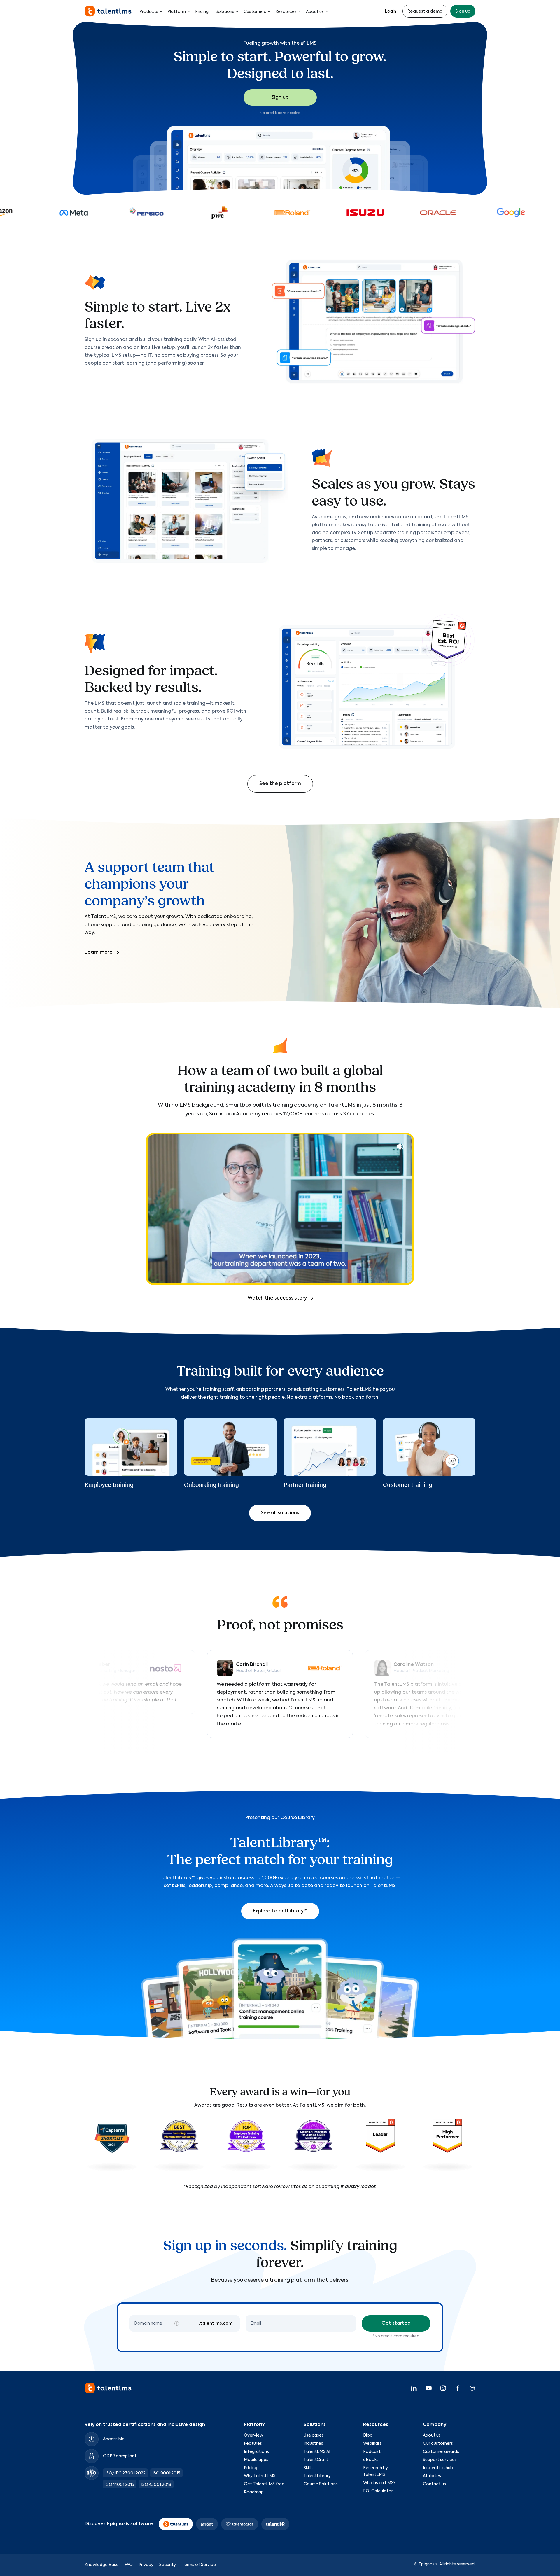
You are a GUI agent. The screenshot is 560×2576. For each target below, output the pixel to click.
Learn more (99, 952)
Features (253, 2444)
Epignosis (428, 2564)
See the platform (280, 784)
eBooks (371, 2460)
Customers (255, 12)
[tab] (267, 1750)
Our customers (438, 2444)
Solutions (225, 12)
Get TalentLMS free (264, 2484)
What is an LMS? (379, 2483)
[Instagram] (443, 2388)
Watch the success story (277, 1298)
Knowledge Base (102, 2565)
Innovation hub (438, 2468)
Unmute (400, 1146)
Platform (177, 12)
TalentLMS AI (317, 2452)
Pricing (202, 12)
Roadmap (254, 2492)
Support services (440, 2460)
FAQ (129, 2565)
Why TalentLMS (260, 2476)
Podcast (372, 2452)
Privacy (146, 2565)
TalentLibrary (317, 2476)
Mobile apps (256, 2460)
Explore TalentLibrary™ (280, 1911)
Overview (253, 2435)
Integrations (256, 2452)
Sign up (463, 11)
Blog (368, 2435)
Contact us (434, 2484)
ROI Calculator (378, 2491)
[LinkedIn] (414, 2388)
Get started (396, 2323)
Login (390, 11)
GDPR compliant (120, 2456)
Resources (286, 12)
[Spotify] (472, 2388)
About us (315, 12)
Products (149, 12)
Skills (308, 2468)
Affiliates (432, 2476)
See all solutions (280, 1513)
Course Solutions (321, 2484)
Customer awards (441, 2452)
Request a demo (425, 11)
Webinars (372, 2444)
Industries (313, 2444)
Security (168, 2565)
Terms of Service (199, 2565)
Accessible (114, 2439)
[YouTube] (428, 2388)
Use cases (314, 2435)
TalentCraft (316, 2460)
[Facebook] (458, 2388)
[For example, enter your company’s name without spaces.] (177, 2323)
